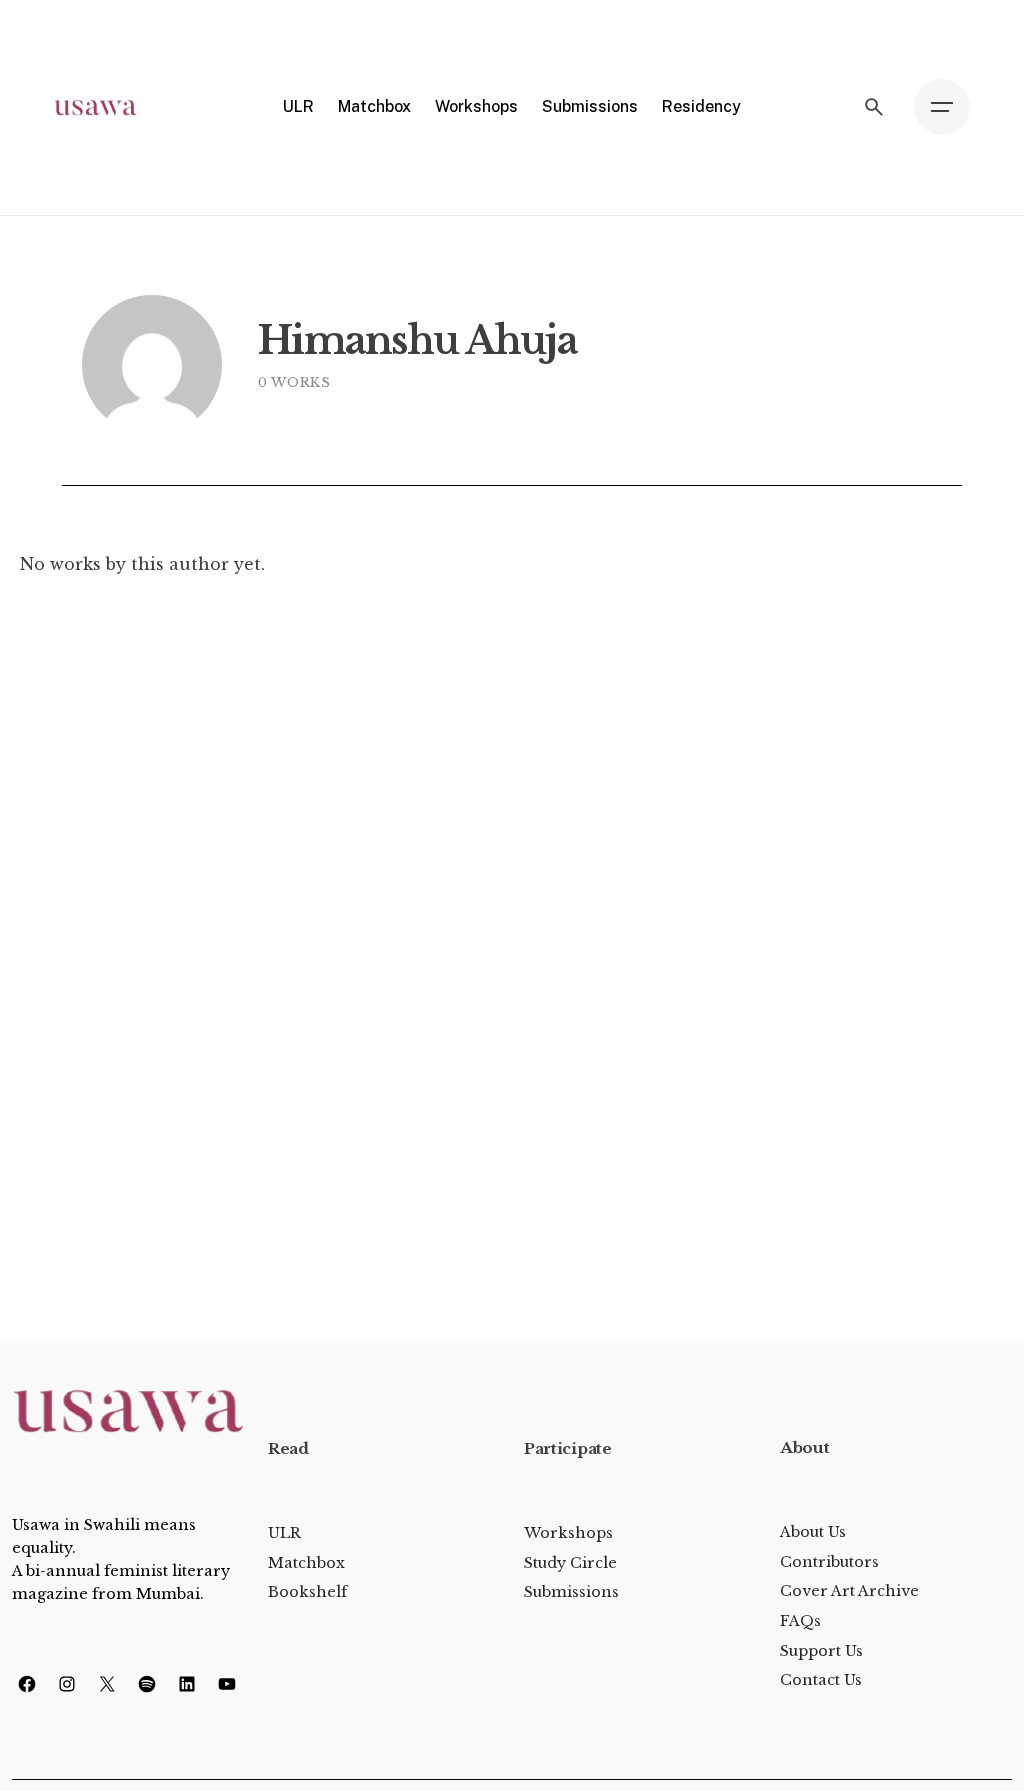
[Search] (874, 107)
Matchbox (306, 1563)
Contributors (829, 1562)
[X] (107, 1684)
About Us (813, 1532)
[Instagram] (67, 1684)
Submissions (571, 1592)
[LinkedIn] (187, 1684)
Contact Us (821, 1680)
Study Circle (570, 1563)
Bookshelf (307, 1592)
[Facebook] (27, 1684)
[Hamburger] (942, 107)
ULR (284, 1533)
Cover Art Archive (849, 1591)
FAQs (800, 1621)
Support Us (821, 1651)
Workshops (568, 1533)
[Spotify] (147, 1684)
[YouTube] (227, 1684)
